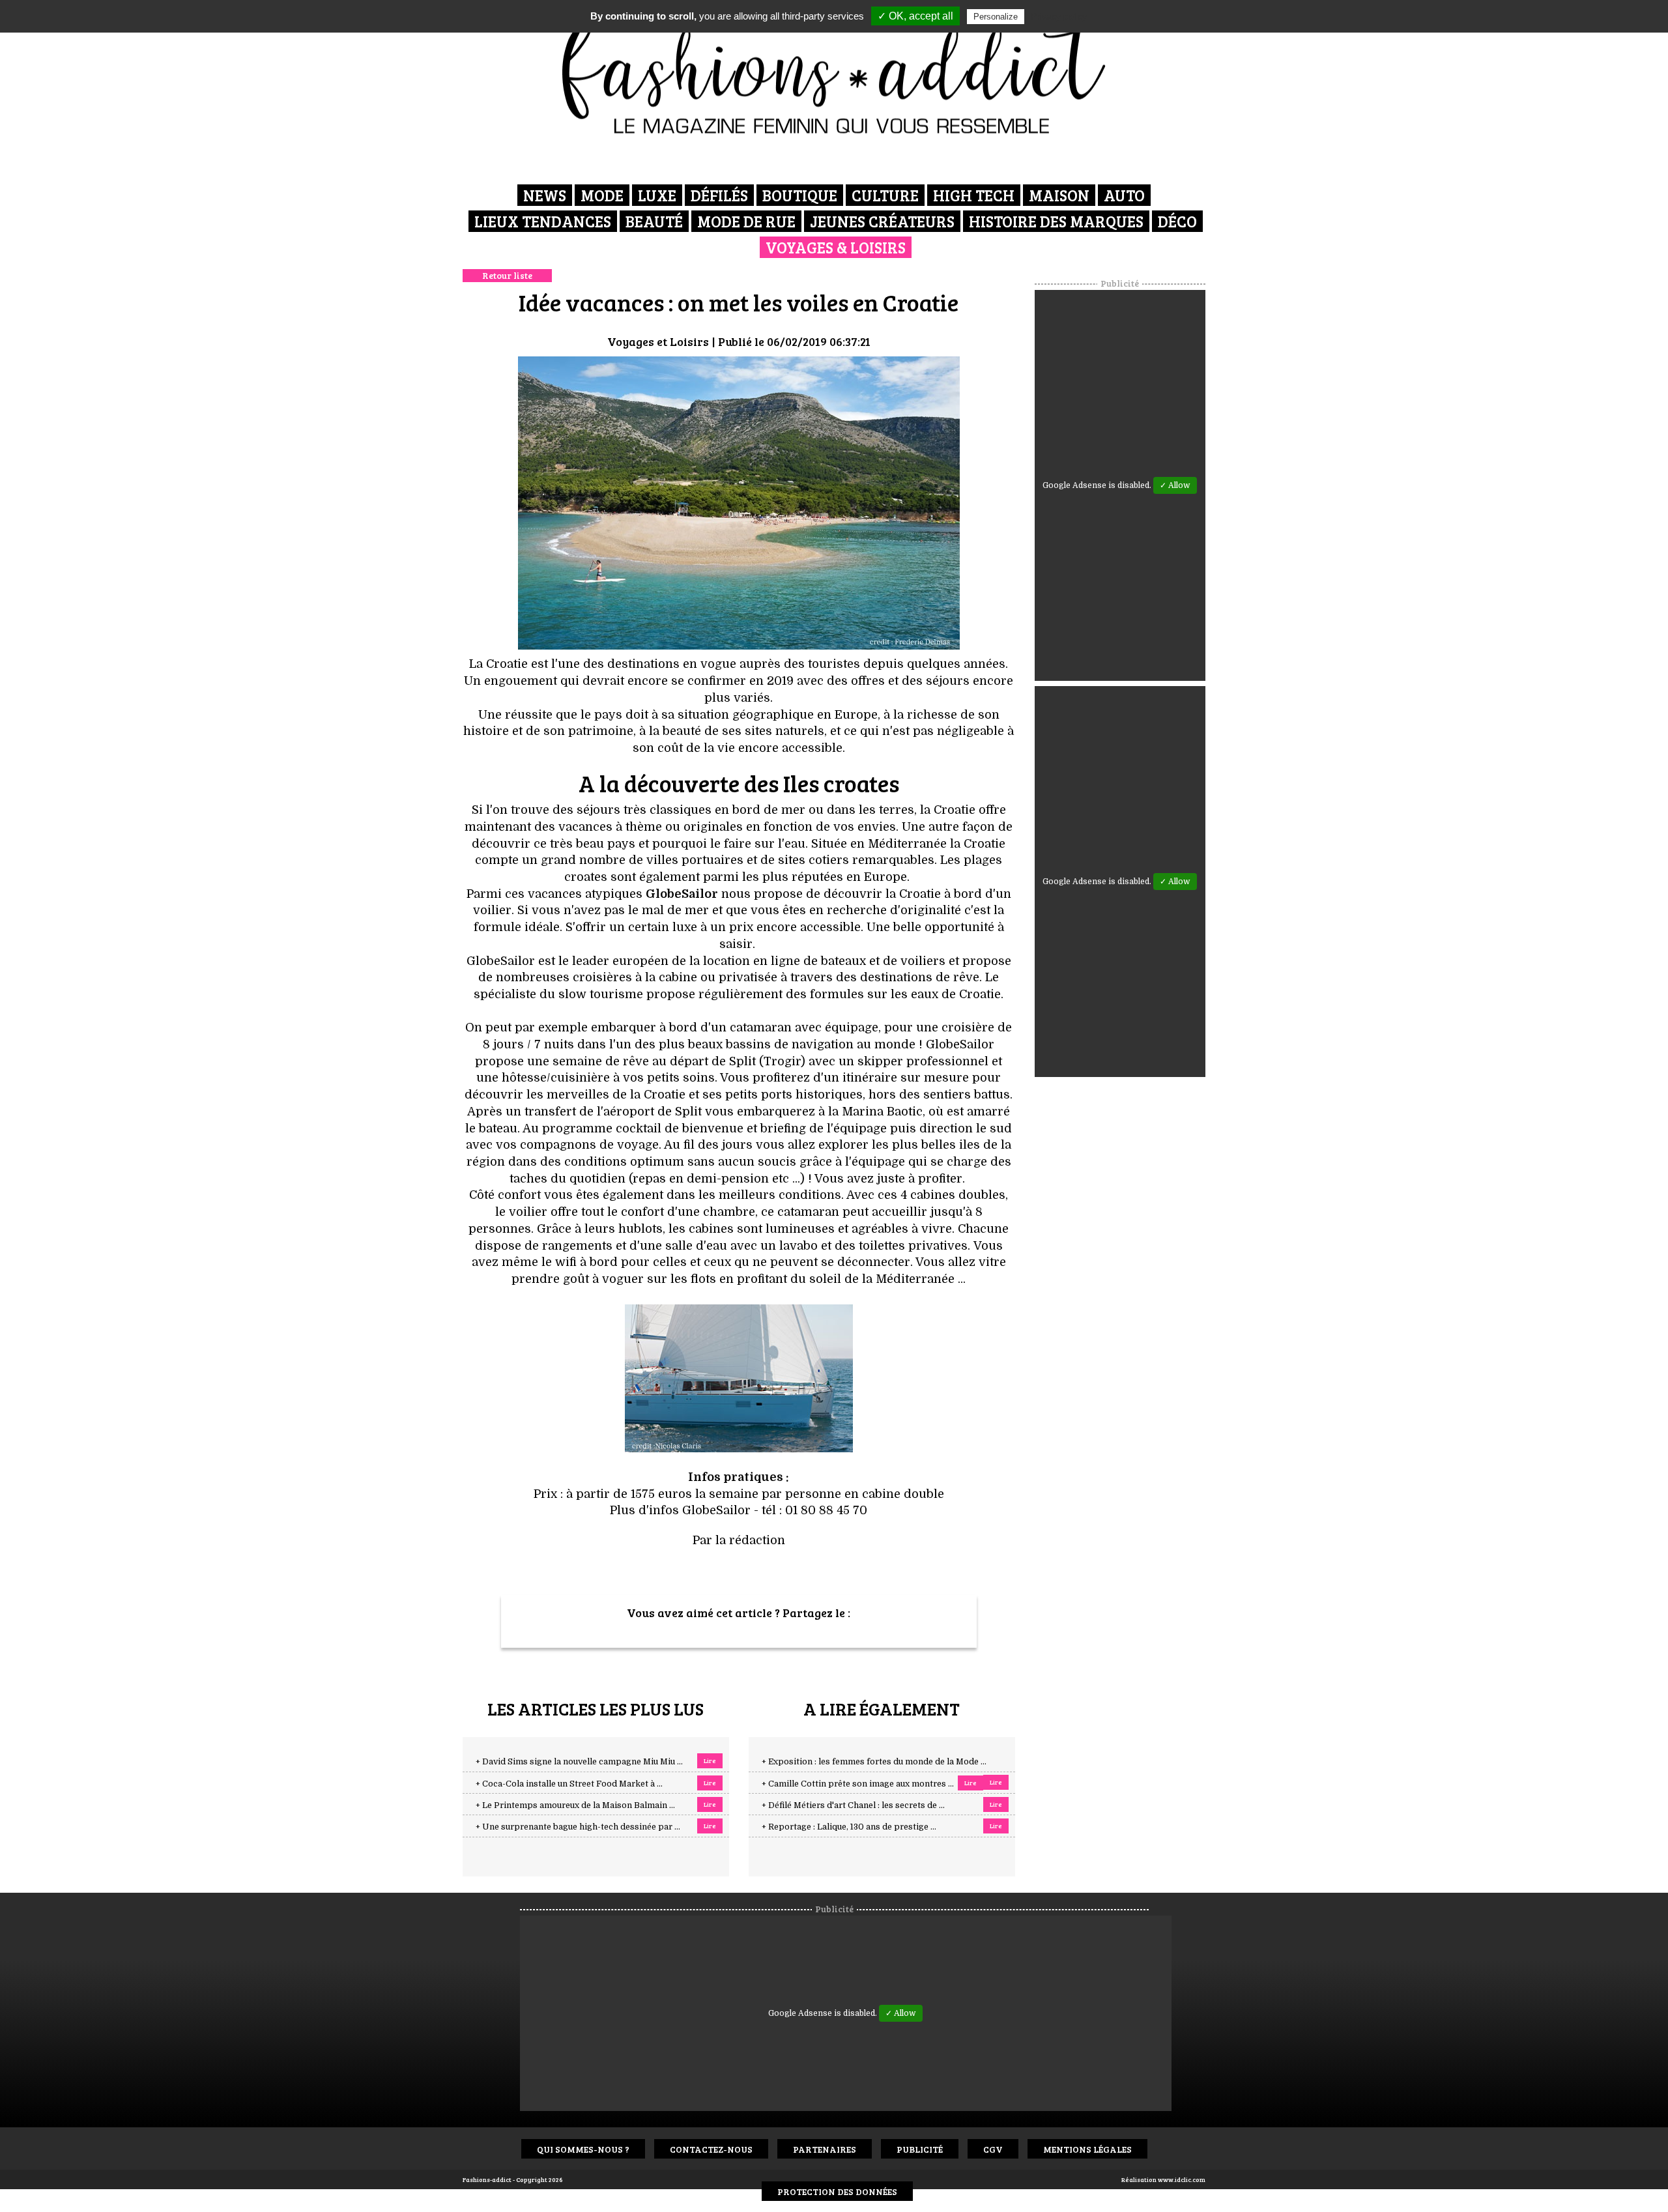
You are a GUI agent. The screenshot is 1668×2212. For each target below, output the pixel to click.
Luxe (657, 195)
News (545, 195)
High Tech (974, 195)
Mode (602, 195)
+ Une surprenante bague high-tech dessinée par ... (578, 1827)
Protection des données (837, 2191)
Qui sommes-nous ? (583, 2149)
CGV (993, 2149)
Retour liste (507, 275)
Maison (1059, 195)
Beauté (654, 221)
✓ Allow (1175, 485)
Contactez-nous (711, 2149)
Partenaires (825, 2149)
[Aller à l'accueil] (834, 72)
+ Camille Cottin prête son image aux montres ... (858, 1784)
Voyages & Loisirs (836, 247)
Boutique (800, 195)
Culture (885, 195)
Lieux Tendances (543, 221)
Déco (1177, 221)
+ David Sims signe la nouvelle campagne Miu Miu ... (579, 1762)
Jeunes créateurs (882, 221)
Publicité (920, 2149)
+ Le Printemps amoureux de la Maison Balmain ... (575, 1805)
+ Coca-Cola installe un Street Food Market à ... (569, 1784)
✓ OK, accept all (915, 16)
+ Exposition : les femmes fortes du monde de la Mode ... (874, 1762)
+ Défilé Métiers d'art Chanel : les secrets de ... (853, 1805)
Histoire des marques (1056, 221)
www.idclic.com (1182, 2179)
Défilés (719, 195)
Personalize (996, 17)
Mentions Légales (1087, 2149)
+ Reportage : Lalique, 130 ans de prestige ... (849, 1827)
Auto (1124, 195)
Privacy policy (1059, 16)
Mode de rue (746, 221)
